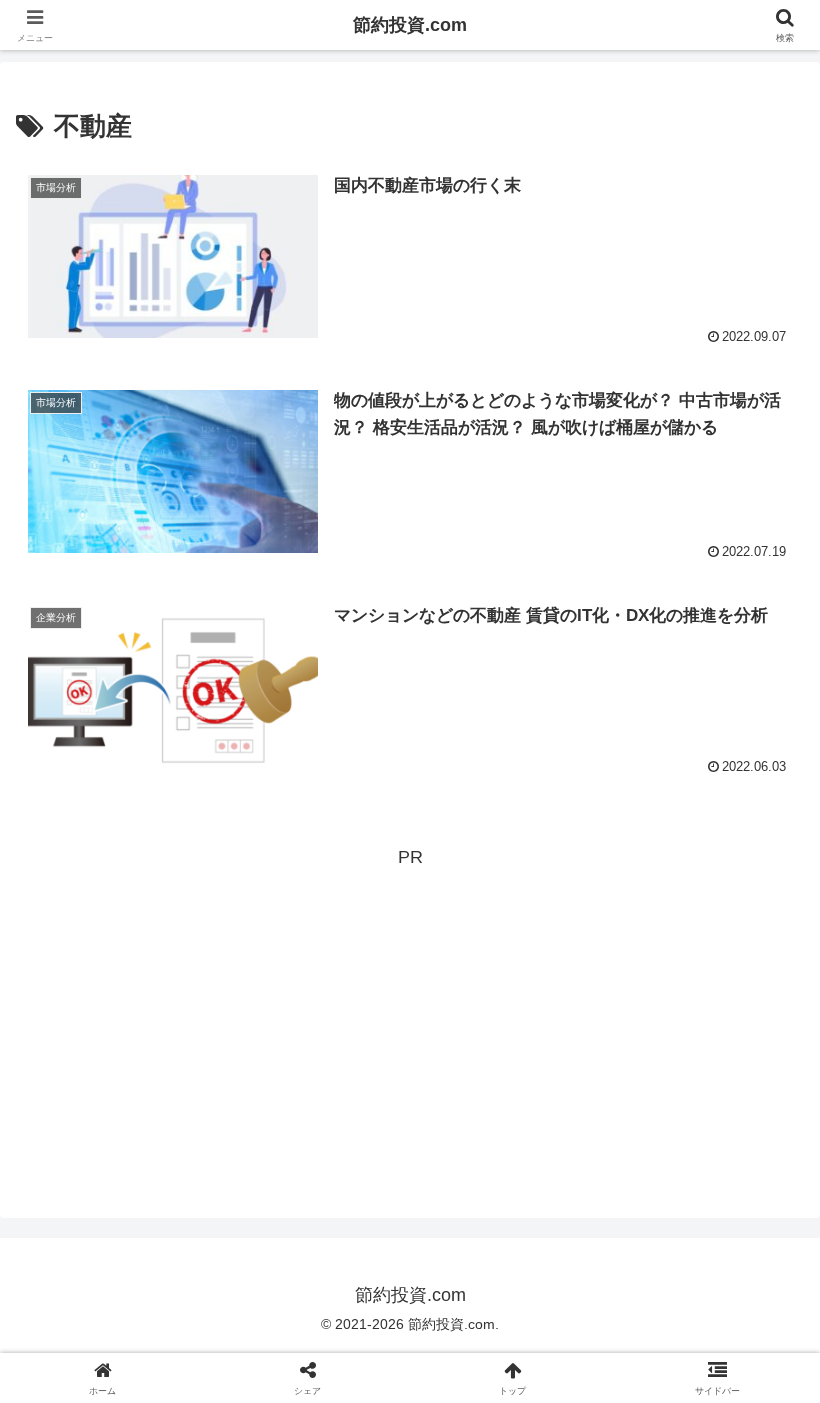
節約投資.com (410, 25)
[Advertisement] (410, 1014)
